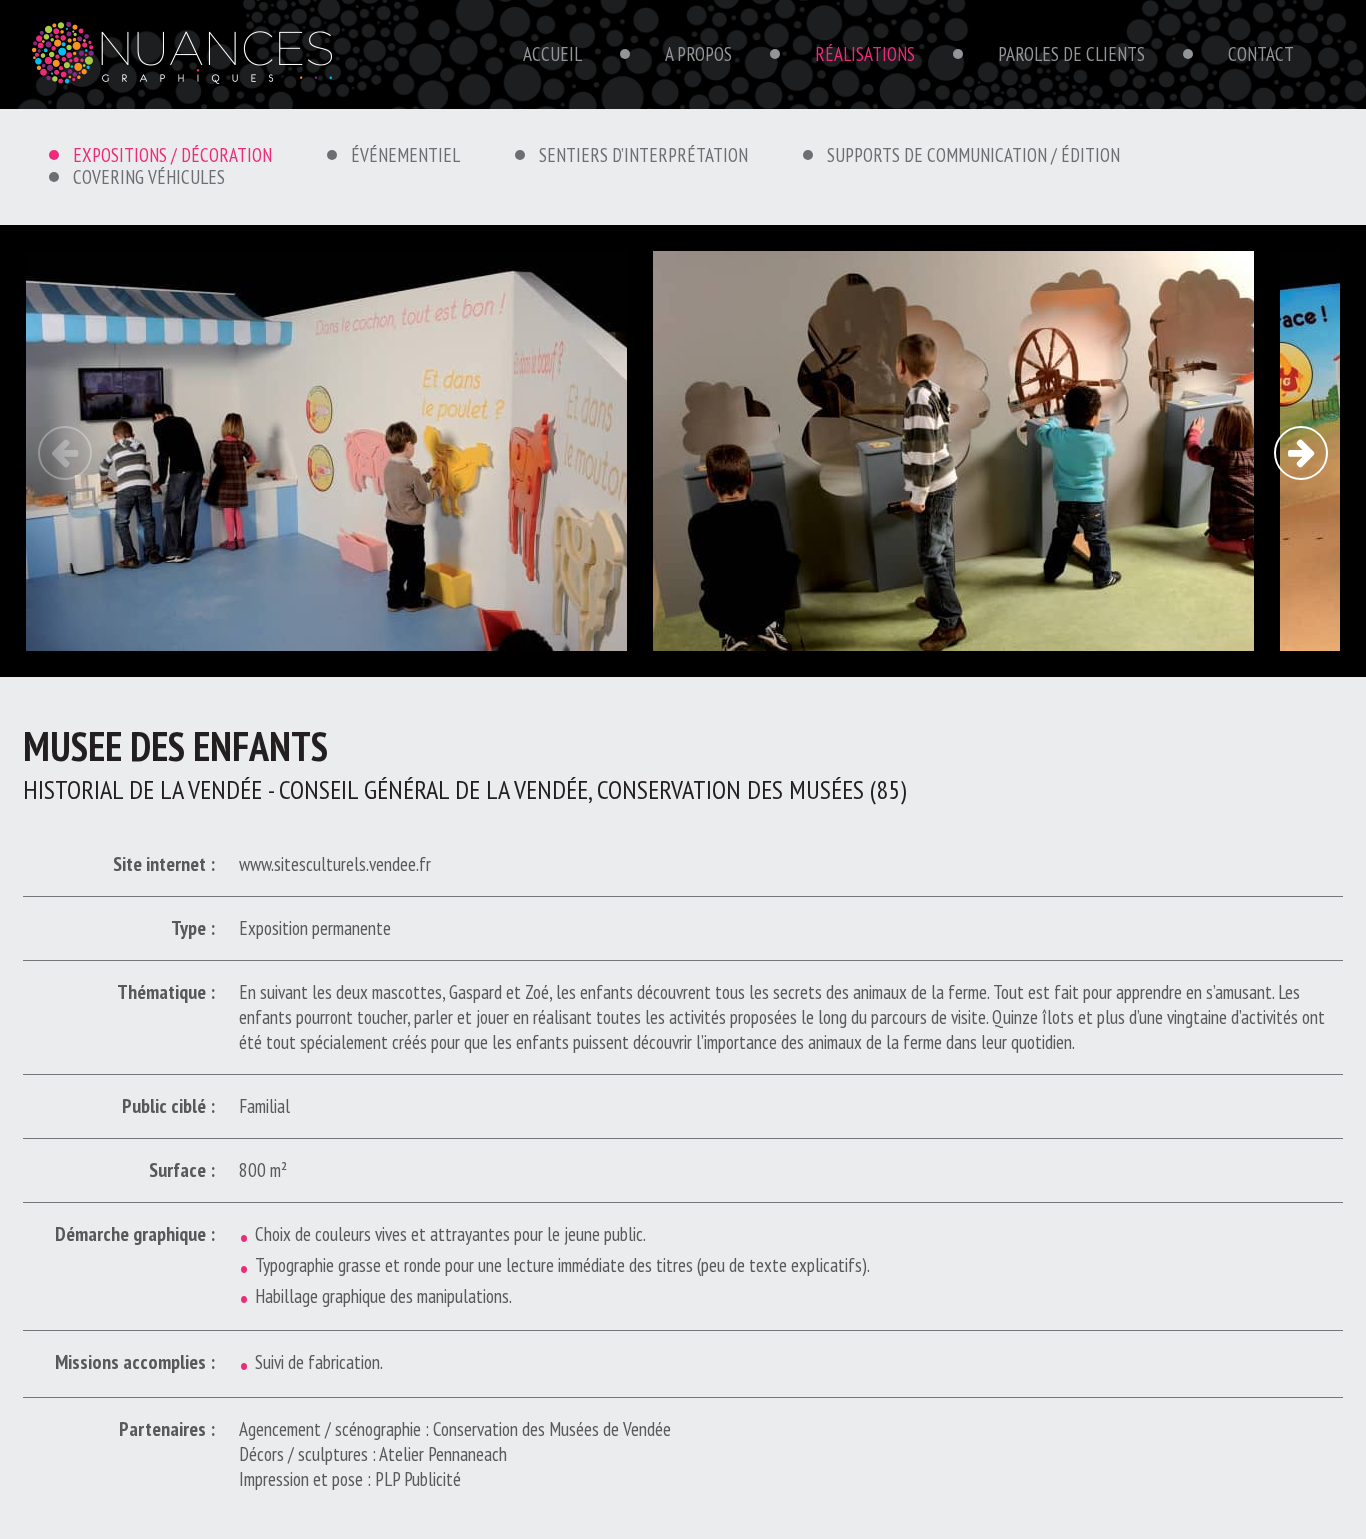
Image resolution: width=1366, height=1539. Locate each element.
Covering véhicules (149, 177)
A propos (698, 54)
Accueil (552, 54)
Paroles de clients (1071, 54)
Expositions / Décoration (172, 155)
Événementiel (405, 155)
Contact (1261, 54)
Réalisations (865, 54)
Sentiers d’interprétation (643, 155)
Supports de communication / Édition (973, 155)
